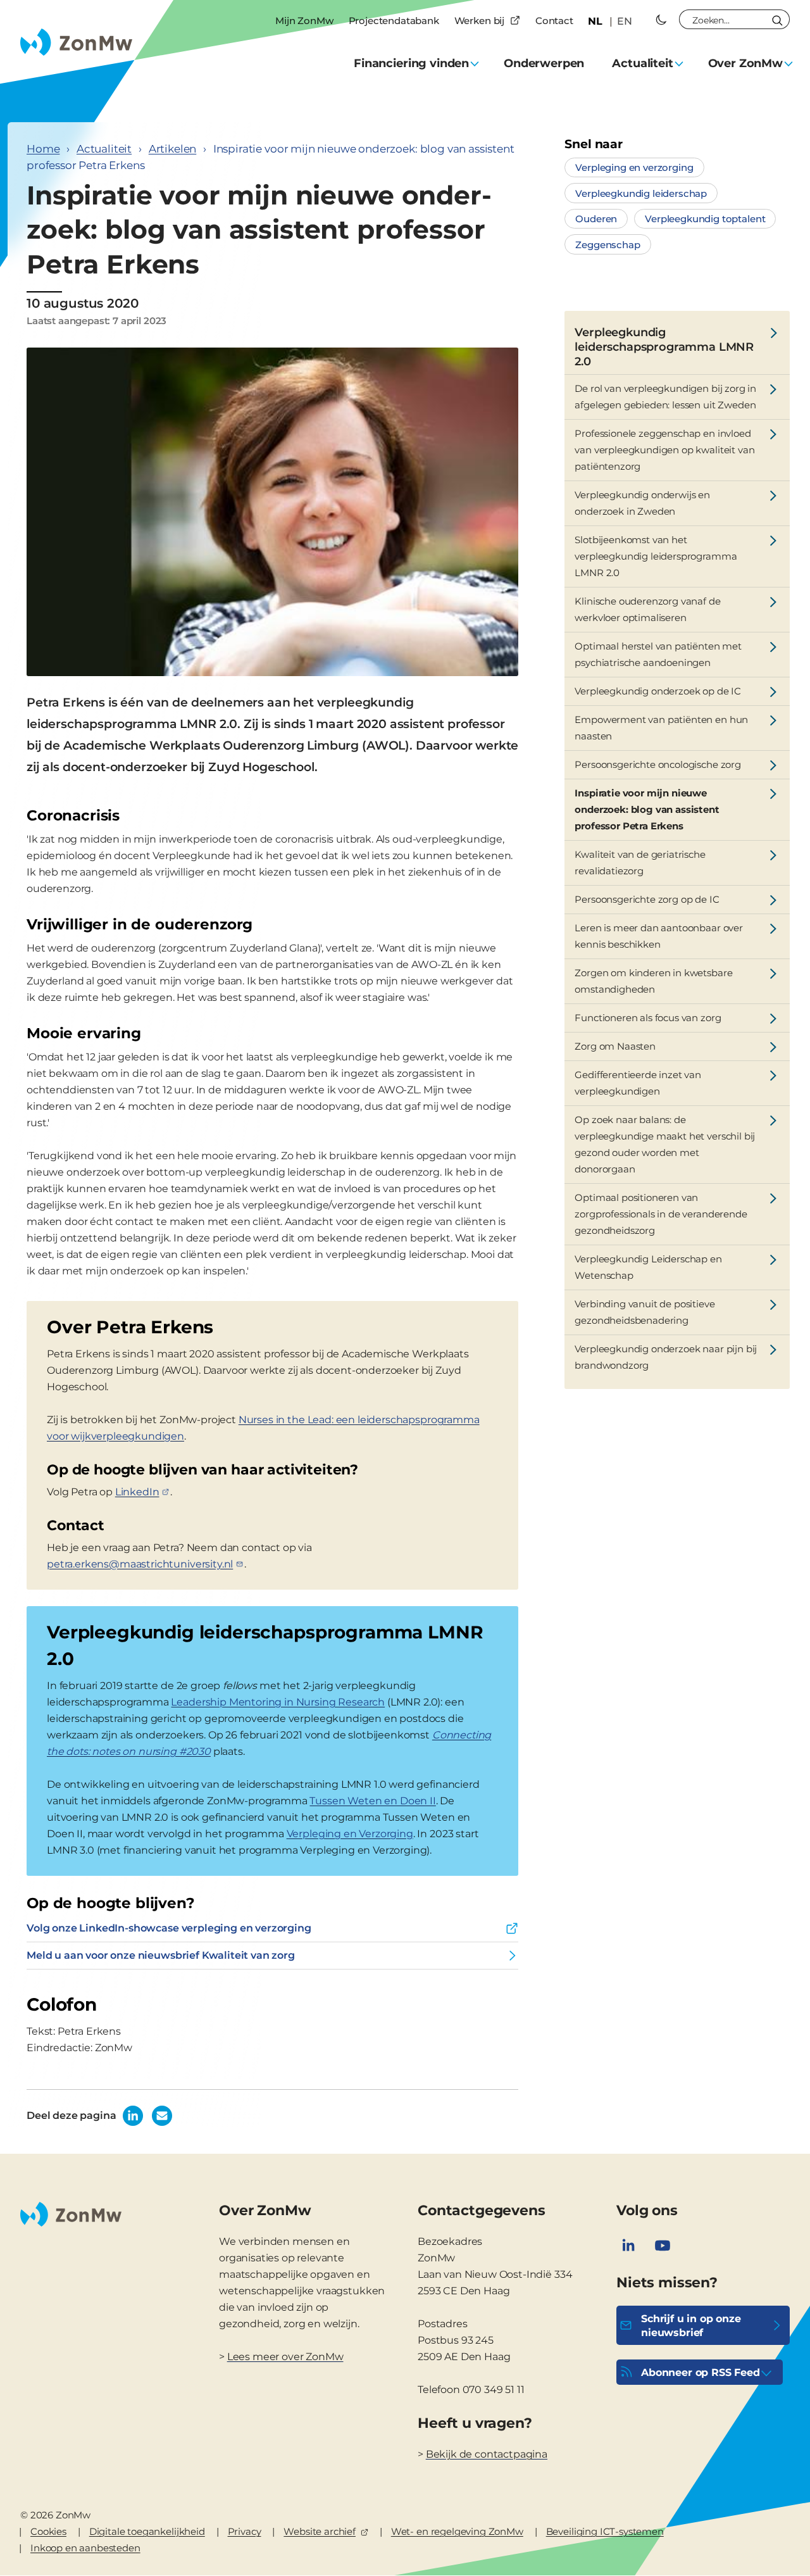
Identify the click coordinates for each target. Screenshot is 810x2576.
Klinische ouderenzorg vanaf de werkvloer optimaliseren (647, 609)
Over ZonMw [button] (745, 63)
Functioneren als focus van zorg (648, 1018)
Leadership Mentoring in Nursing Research (278, 1702)
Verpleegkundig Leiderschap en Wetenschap (648, 1267)
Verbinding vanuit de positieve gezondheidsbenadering (645, 1312)
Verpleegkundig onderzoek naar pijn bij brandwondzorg (666, 1357)
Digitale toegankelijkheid (147, 2531)
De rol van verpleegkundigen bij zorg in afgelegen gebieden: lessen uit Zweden (665, 397)
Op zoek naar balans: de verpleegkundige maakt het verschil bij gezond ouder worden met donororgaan (665, 1144)
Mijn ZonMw (304, 21)
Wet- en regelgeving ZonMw (457, 2531)
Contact (554, 21)
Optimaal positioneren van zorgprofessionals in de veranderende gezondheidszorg (661, 1214)
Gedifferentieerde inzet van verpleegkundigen (638, 1083)
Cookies (48, 2531)
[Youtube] (663, 2246)
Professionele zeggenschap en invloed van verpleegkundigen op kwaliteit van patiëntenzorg (664, 450)
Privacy (245, 2531)
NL (595, 21)
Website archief (320, 2531)
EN (625, 21)
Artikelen (173, 149)
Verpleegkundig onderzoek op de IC (658, 691)
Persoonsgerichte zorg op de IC (647, 899)
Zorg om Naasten (615, 1046)
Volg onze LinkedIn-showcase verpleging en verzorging (169, 1928)
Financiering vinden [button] (411, 63)
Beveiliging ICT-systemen (605, 2531)
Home (43, 149)
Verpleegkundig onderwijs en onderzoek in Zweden (642, 503)
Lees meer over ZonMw (285, 2357)
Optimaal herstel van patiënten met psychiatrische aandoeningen (658, 654)
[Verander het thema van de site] (661, 20)
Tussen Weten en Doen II (372, 1801)
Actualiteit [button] (642, 63)
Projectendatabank (394, 21)
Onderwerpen (544, 63)
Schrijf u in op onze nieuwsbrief (691, 2326)
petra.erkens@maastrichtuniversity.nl (140, 1564)
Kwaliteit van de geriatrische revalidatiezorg (640, 863)
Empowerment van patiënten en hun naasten (661, 728)
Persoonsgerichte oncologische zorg (658, 764)
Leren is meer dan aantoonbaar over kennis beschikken (659, 936)
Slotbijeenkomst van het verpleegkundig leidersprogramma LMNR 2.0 (656, 556)
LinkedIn (137, 1492)
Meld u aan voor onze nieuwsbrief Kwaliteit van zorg (161, 1955)
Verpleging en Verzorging (350, 1834)
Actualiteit (104, 149)
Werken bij (479, 21)
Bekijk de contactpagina (487, 2454)
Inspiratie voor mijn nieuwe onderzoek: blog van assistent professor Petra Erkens (647, 809)
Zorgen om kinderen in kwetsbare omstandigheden (653, 981)
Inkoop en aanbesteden (85, 2548)
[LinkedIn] (628, 2246)
